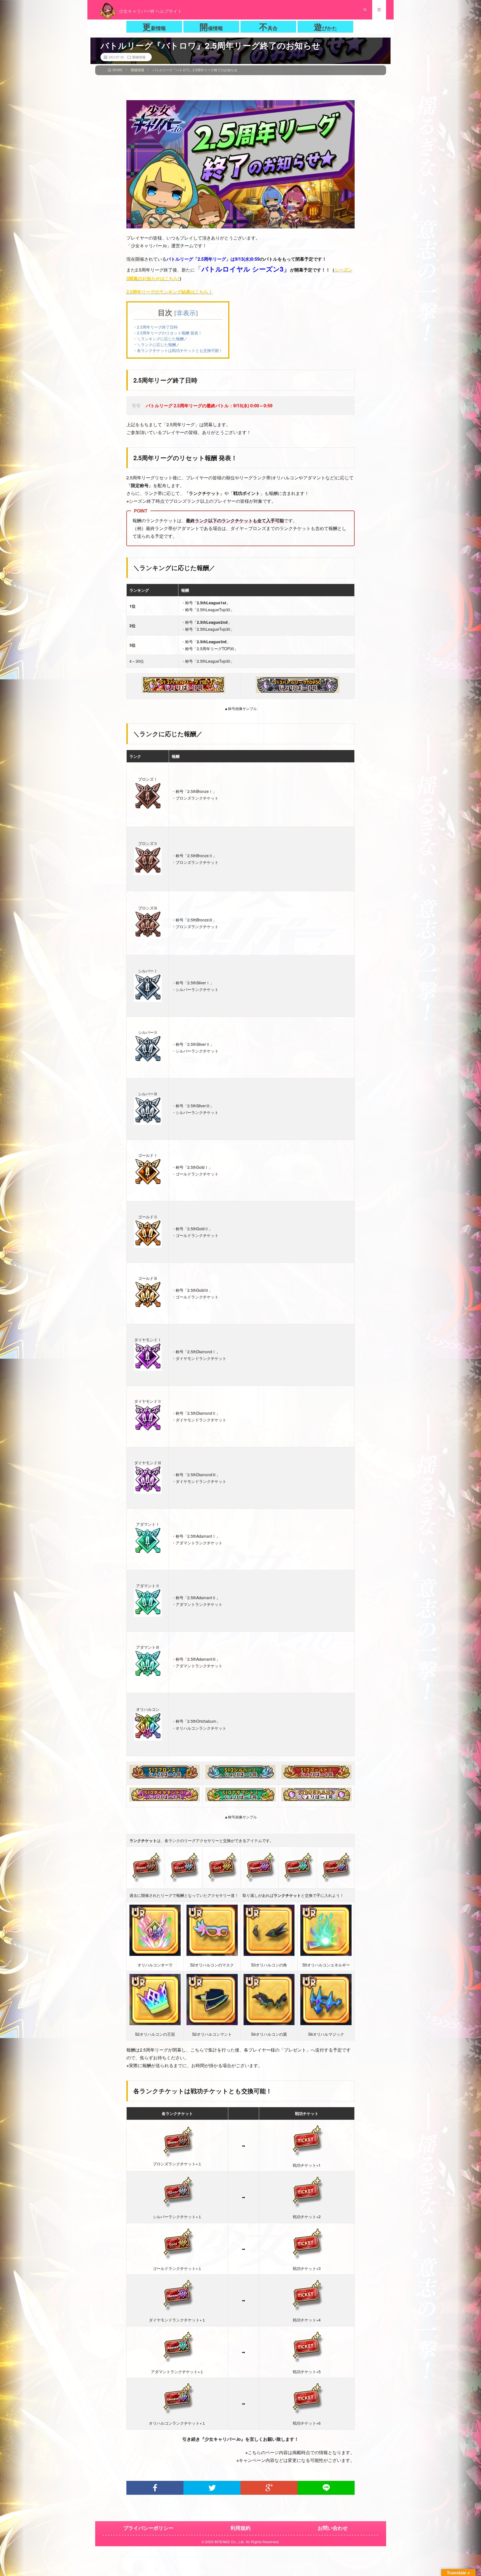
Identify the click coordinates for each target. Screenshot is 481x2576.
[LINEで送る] (326, 2488)
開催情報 (211, 27)
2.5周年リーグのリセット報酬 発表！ (170, 333)
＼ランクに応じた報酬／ (158, 344)
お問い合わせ (333, 2528)
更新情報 (154, 27)
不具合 (268, 27)
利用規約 (240, 2528)
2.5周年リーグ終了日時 (157, 327)
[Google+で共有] (269, 2488)
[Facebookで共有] (155, 2488)
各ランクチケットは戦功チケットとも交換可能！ (180, 350)
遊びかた (325, 27)
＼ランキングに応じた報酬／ (162, 339)
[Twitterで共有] (212, 2488)
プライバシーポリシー (148, 2528)
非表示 (186, 313)
